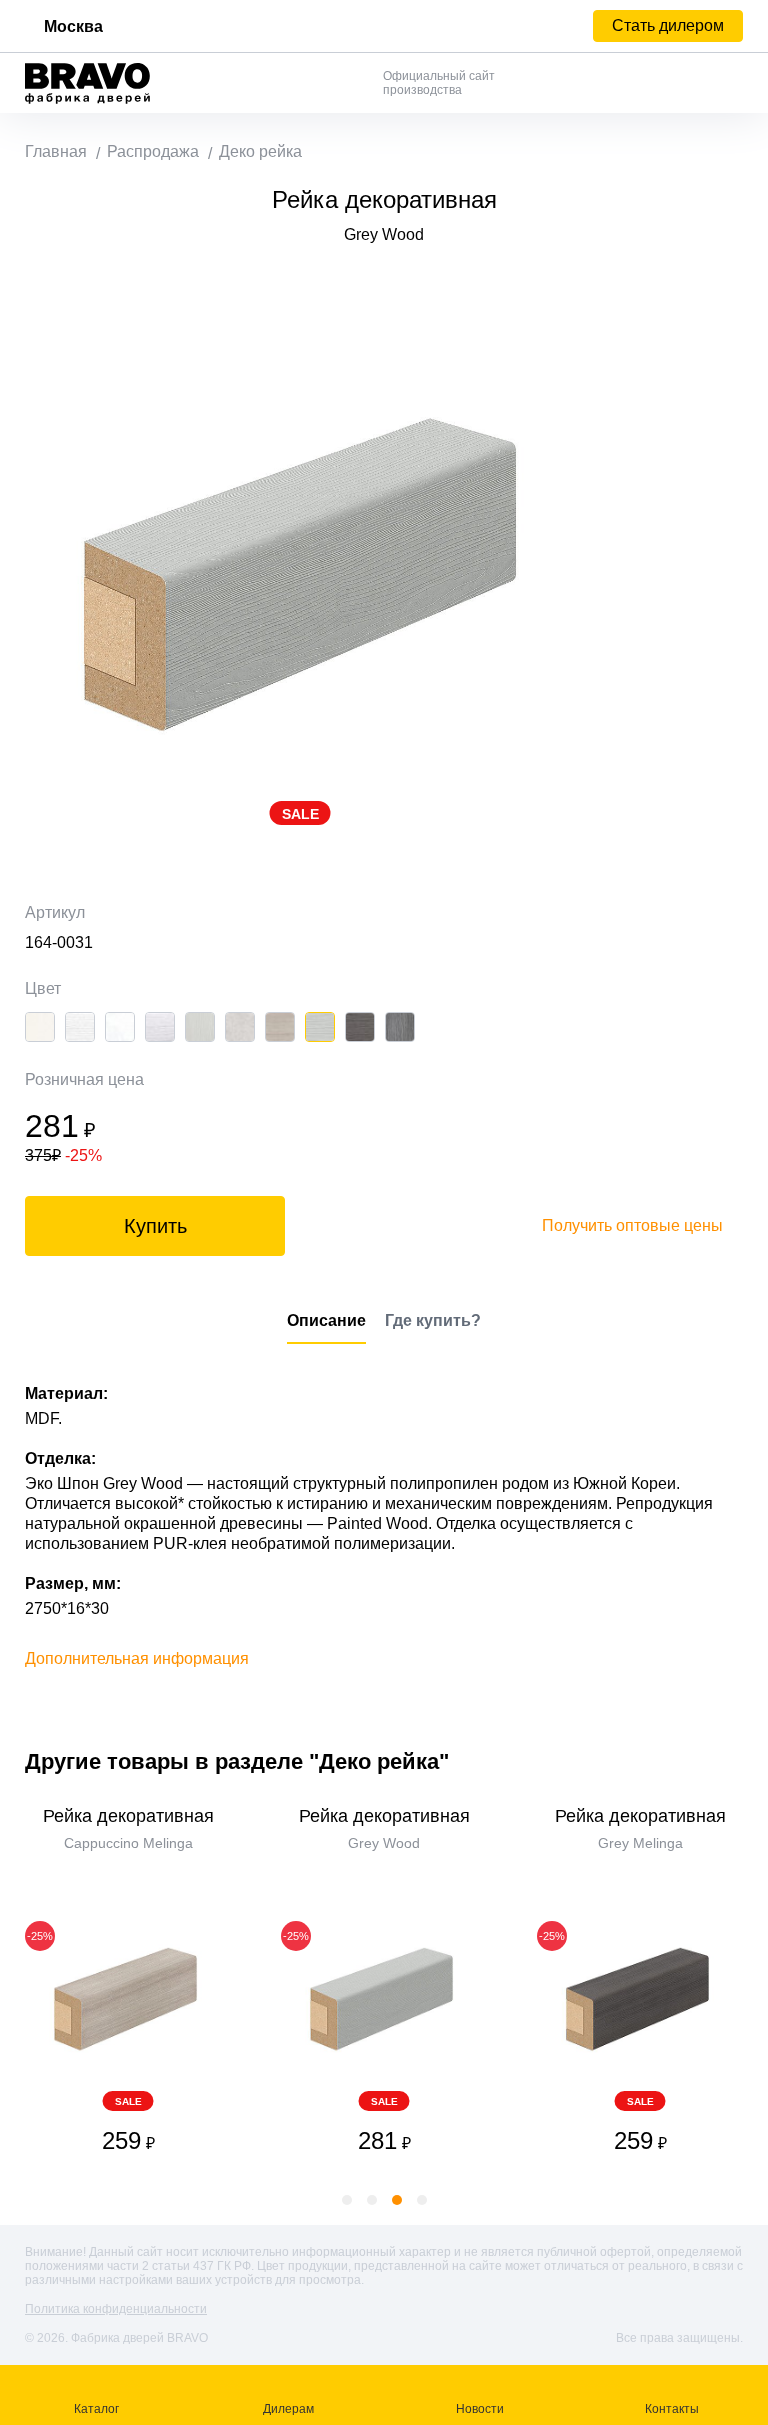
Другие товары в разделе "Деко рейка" (237, 1761)
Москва (73, 26)
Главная (56, 151)
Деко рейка (260, 151)
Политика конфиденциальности (116, 2309)
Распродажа (153, 151)
